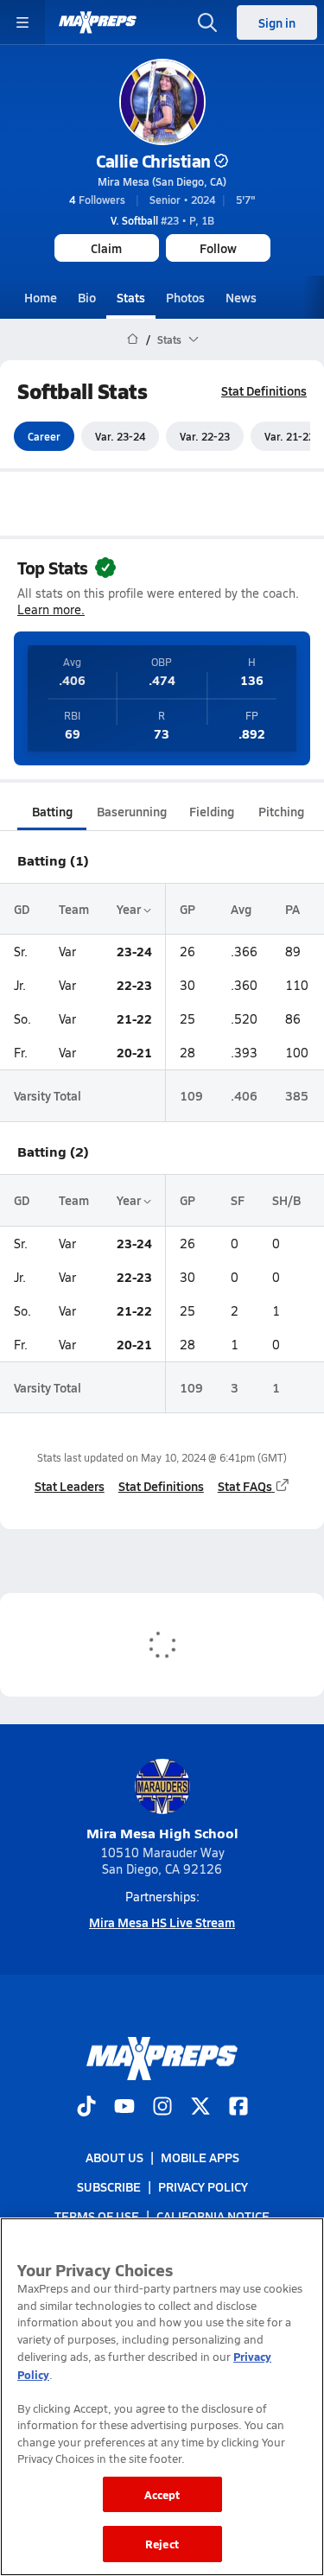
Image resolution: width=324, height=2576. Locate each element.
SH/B (286, 1200)
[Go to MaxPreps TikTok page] (86, 2107)
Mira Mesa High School (162, 1833)
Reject (162, 2544)
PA (292, 909)
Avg (241, 909)
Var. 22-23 (205, 436)
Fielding (212, 811)
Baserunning (132, 811)
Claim (106, 248)
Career (44, 436)
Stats (131, 297)
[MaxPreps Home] (98, 22)
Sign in (277, 22)
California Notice (213, 2216)
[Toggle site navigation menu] (22, 22)
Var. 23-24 (120, 436)
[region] (162, 2397)
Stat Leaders (70, 1486)
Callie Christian (153, 161)
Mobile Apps (200, 2157)
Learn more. (51, 609)
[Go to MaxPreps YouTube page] (124, 2107)
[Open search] (207, 22)
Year (130, 909)
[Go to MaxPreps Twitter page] (200, 2107)
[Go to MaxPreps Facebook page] (238, 2107)
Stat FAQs (245, 1486)
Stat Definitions (264, 390)
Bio (87, 297)
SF (238, 1200)
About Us (114, 2157)
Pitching (281, 811)
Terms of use (97, 2216)
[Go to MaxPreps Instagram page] (162, 2107)
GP (187, 909)
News (241, 297)
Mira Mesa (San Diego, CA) (162, 181)
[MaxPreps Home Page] (133, 339)
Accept (162, 2494)
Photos (185, 297)
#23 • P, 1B (162, 220)
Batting (52, 811)
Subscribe (109, 2186)
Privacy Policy (203, 2186)
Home (41, 297)
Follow (218, 248)
